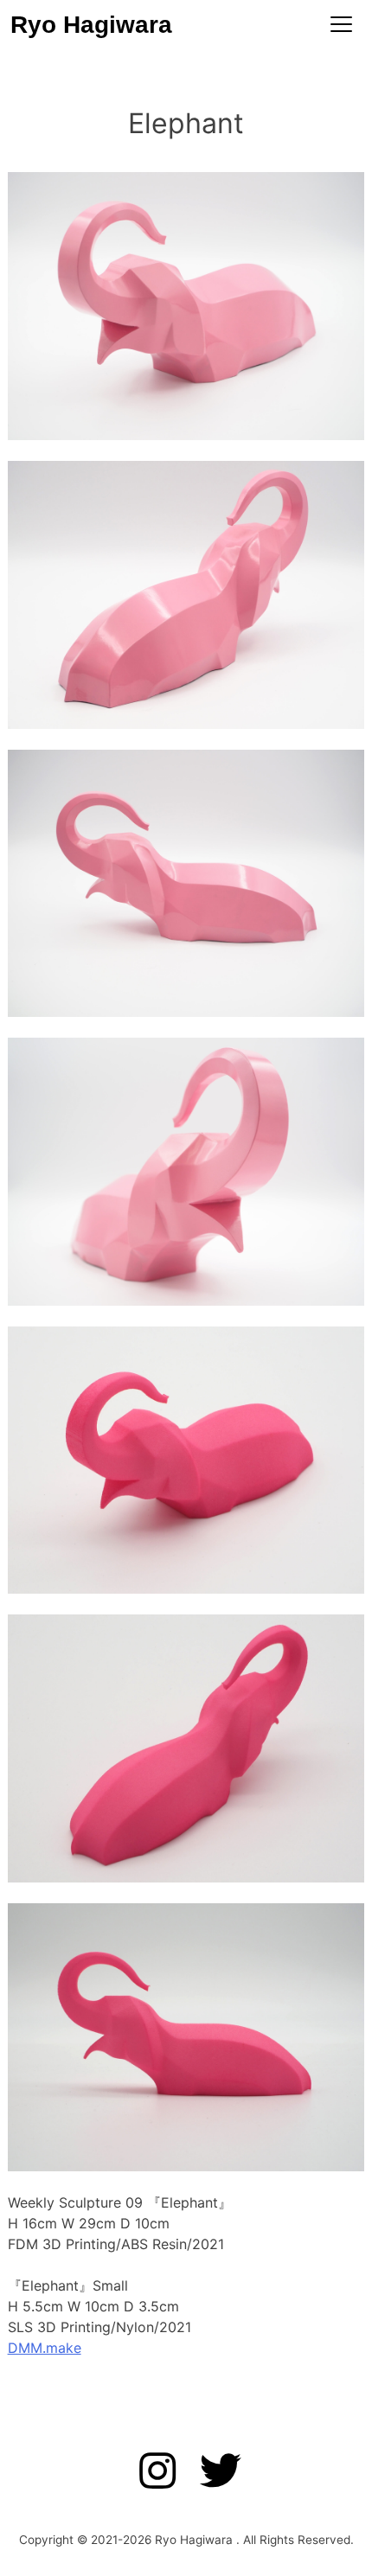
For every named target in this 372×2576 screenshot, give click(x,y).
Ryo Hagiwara (91, 25)
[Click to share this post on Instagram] (164, 2472)
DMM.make (45, 2348)
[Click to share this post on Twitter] (214, 2472)
